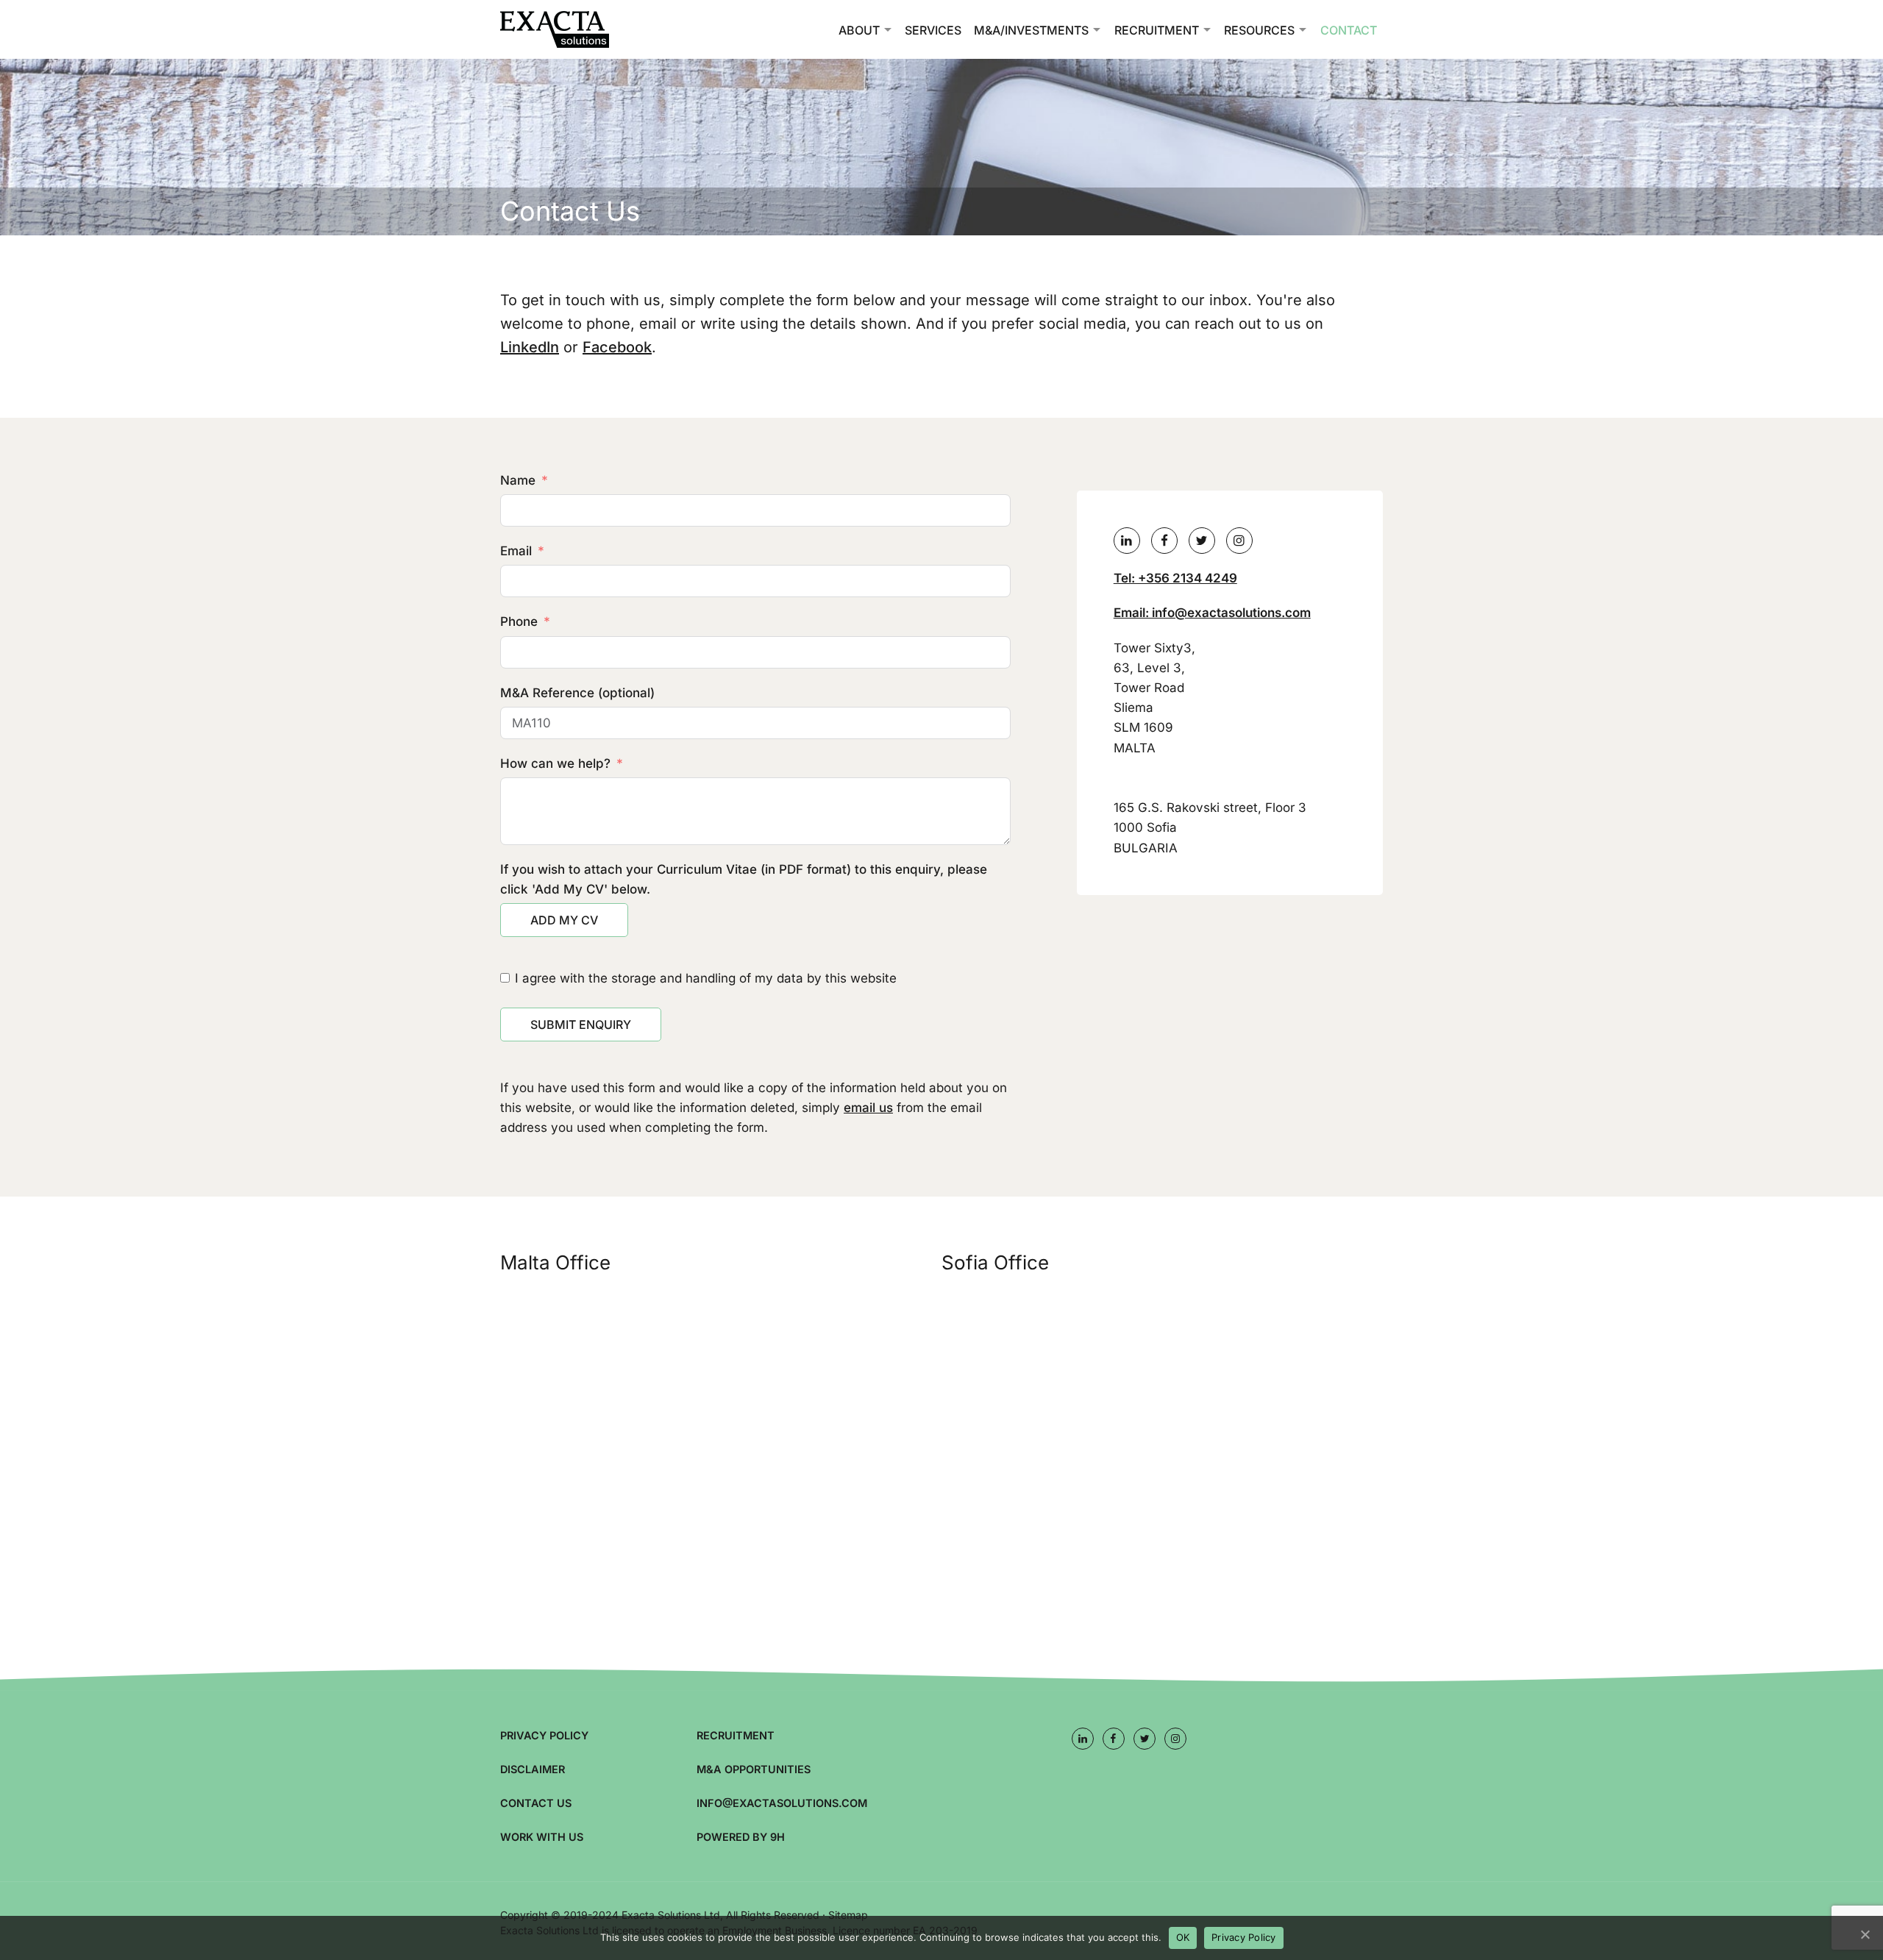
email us (868, 1108)
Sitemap (848, 1915)
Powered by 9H (741, 1837)
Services (933, 30)
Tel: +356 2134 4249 (1175, 578)
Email (516, 551)
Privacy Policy (544, 1735)
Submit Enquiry (581, 1024)
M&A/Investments (1031, 30)
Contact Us (536, 1803)
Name (518, 480)
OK (1183, 1937)
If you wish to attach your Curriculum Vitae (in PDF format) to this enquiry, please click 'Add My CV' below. (744, 879)
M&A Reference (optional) (577, 693)
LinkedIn (530, 347)
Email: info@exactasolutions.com (1212, 613)
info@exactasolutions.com (782, 1803)
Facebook (617, 347)
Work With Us (542, 1837)
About (859, 30)
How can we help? (555, 763)
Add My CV (564, 920)
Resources (1259, 30)
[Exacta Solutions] (574, 29)
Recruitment (1157, 30)
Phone (519, 621)
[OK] (1865, 1934)
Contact (1349, 30)
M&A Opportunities (754, 1769)
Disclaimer (533, 1769)
